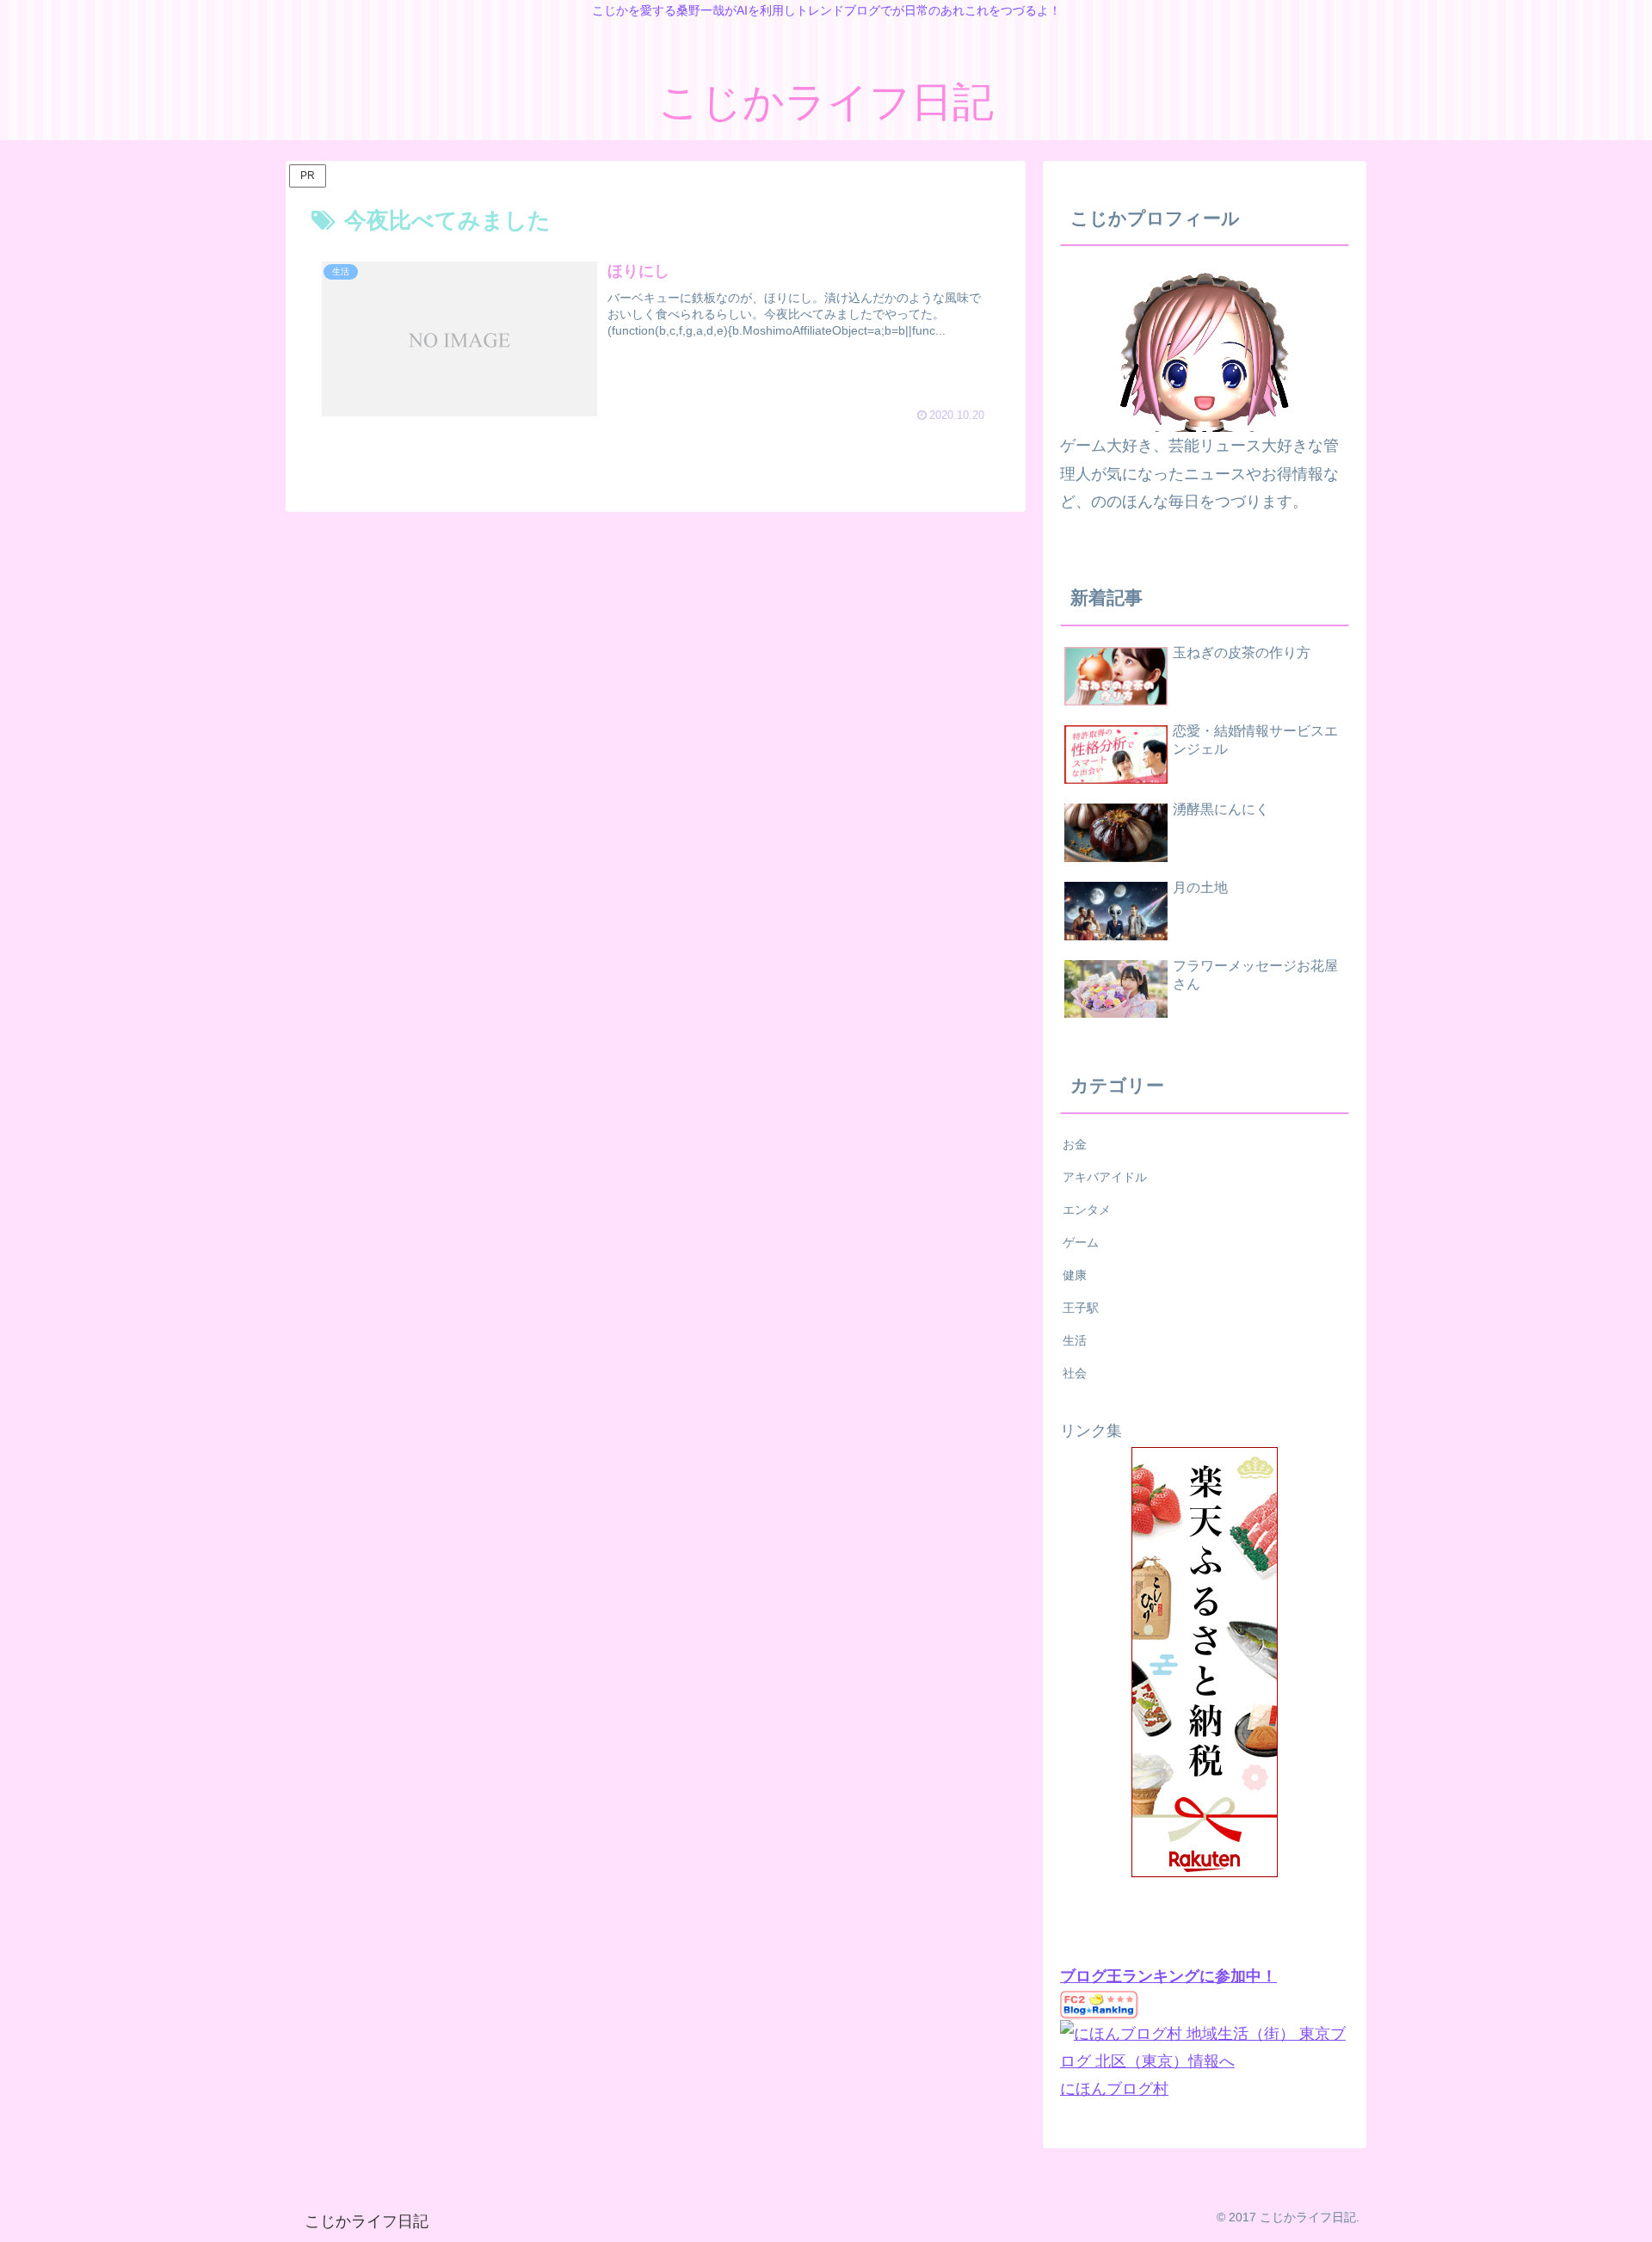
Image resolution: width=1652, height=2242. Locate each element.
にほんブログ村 (1114, 2089)
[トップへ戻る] (1626, 2216)
